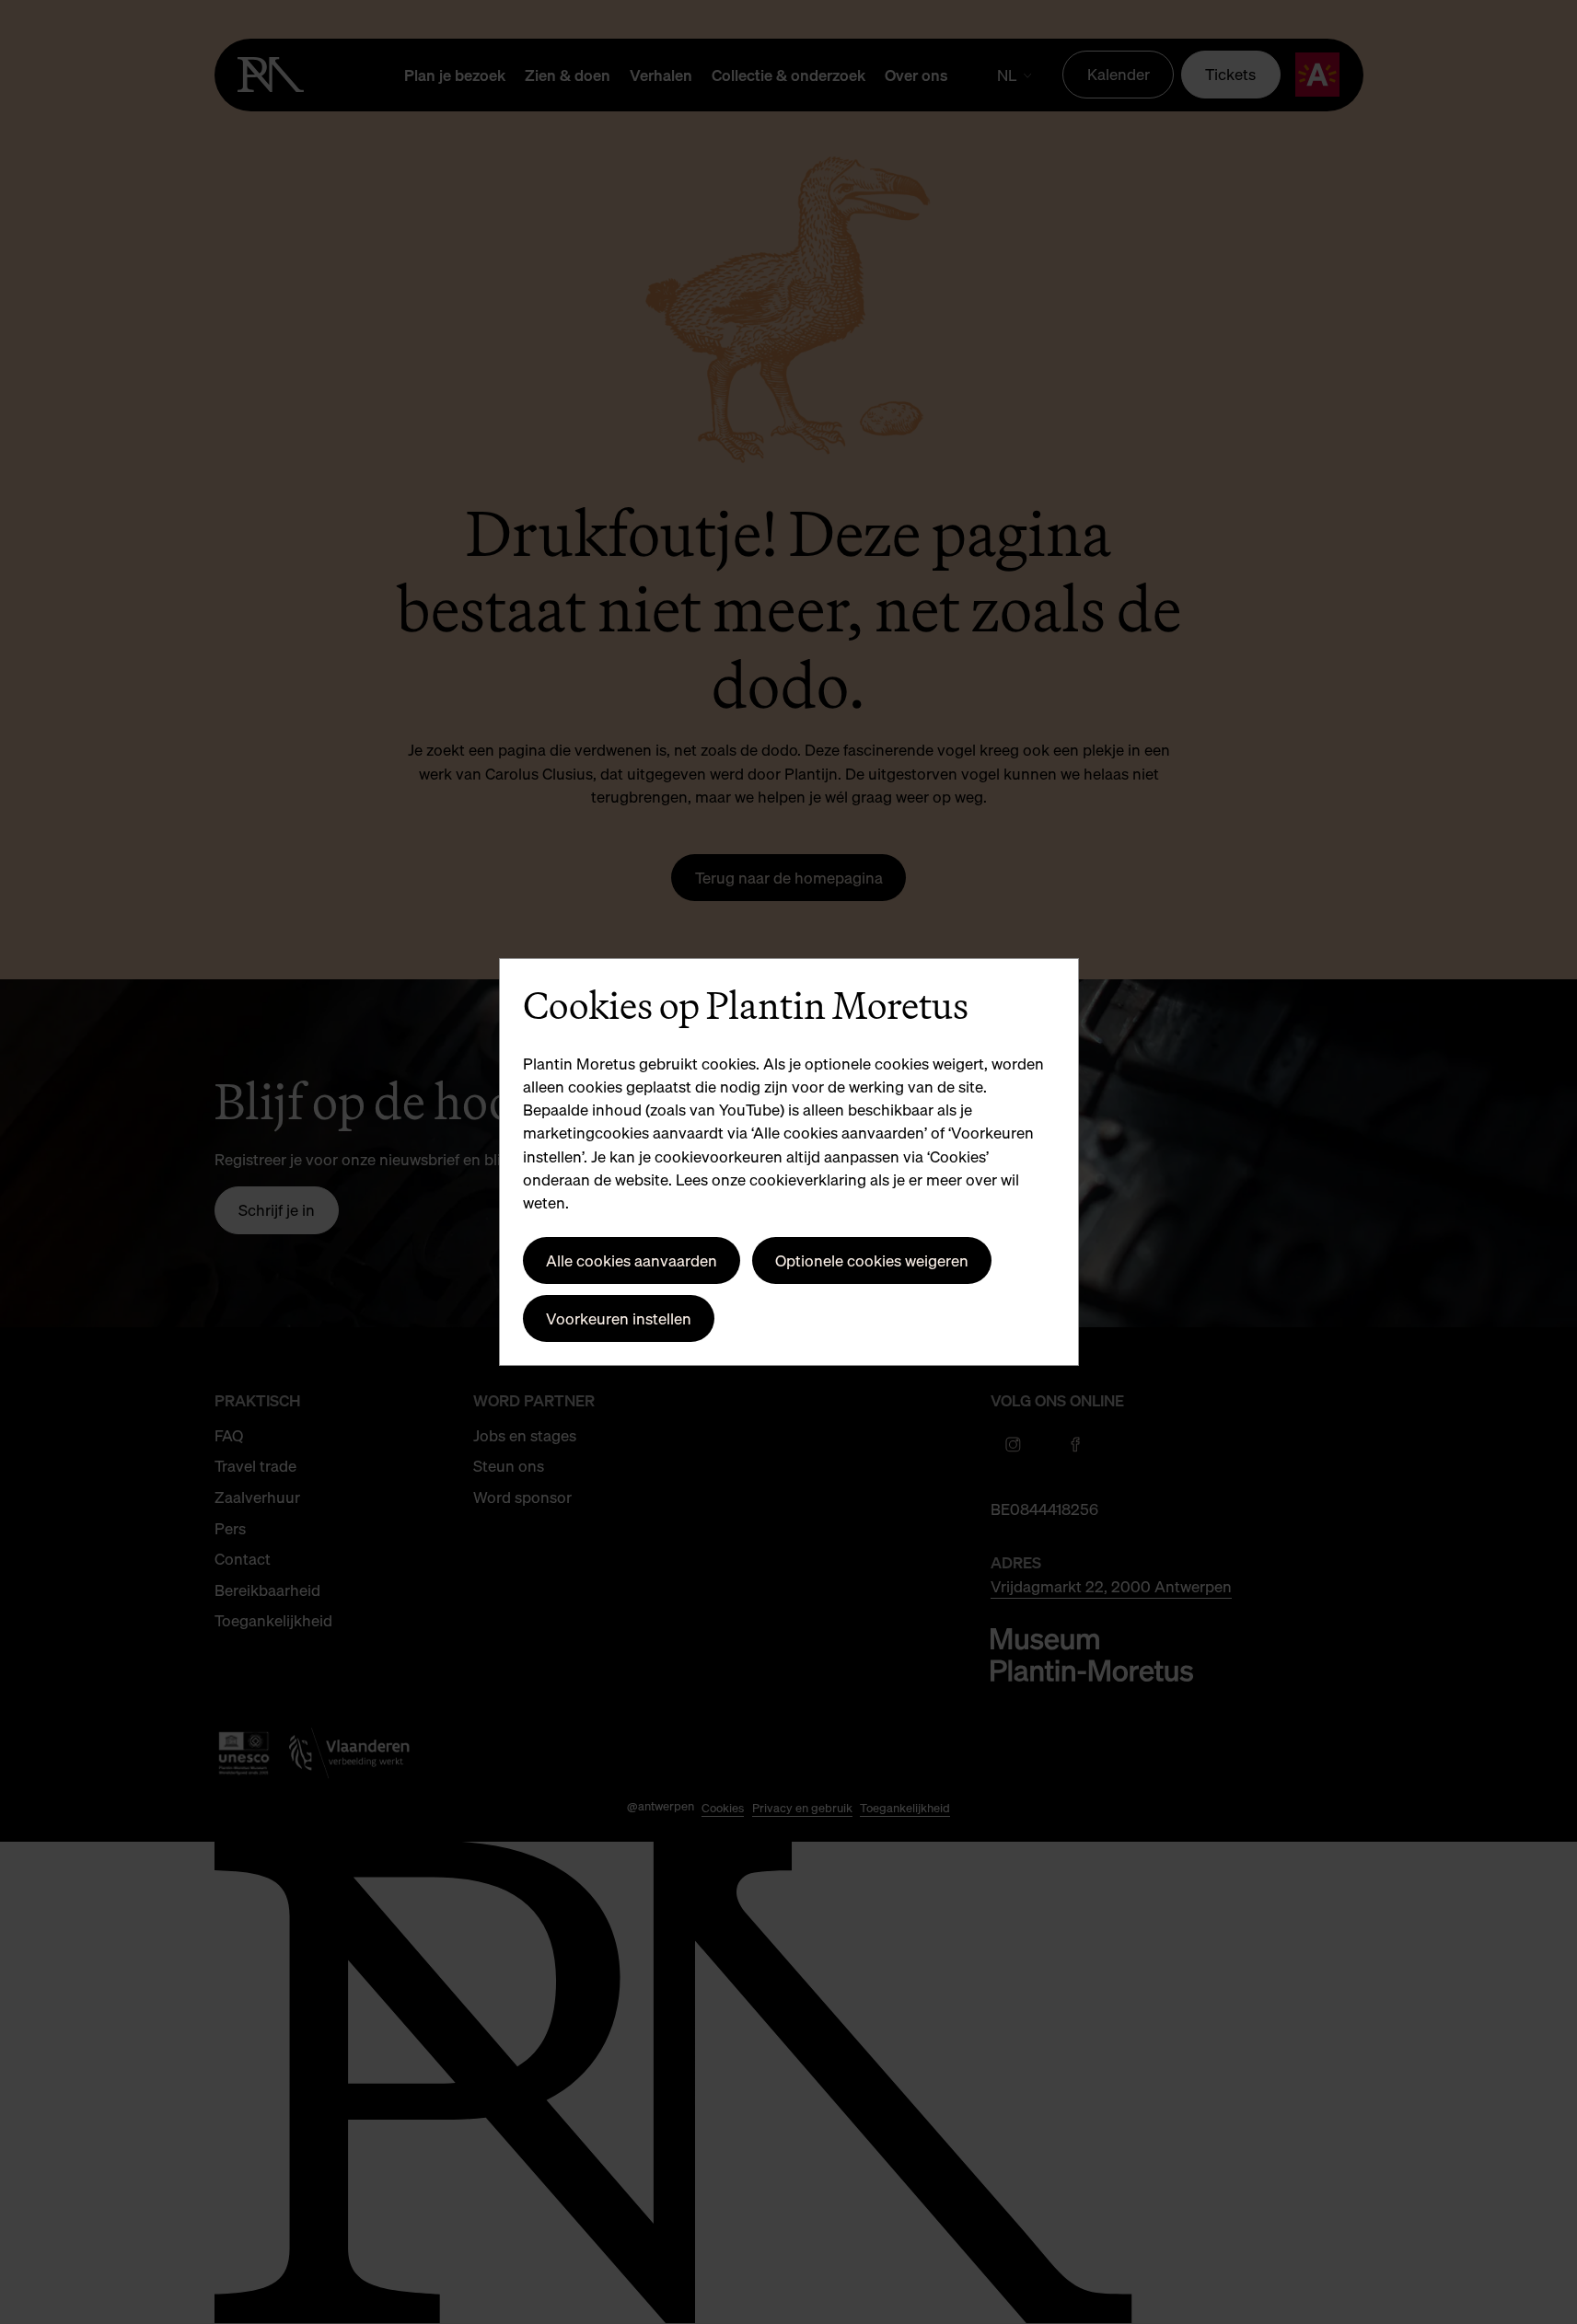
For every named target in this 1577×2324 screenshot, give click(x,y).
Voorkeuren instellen (619, 1318)
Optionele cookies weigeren (872, 1260)
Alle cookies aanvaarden (632, 1260)
